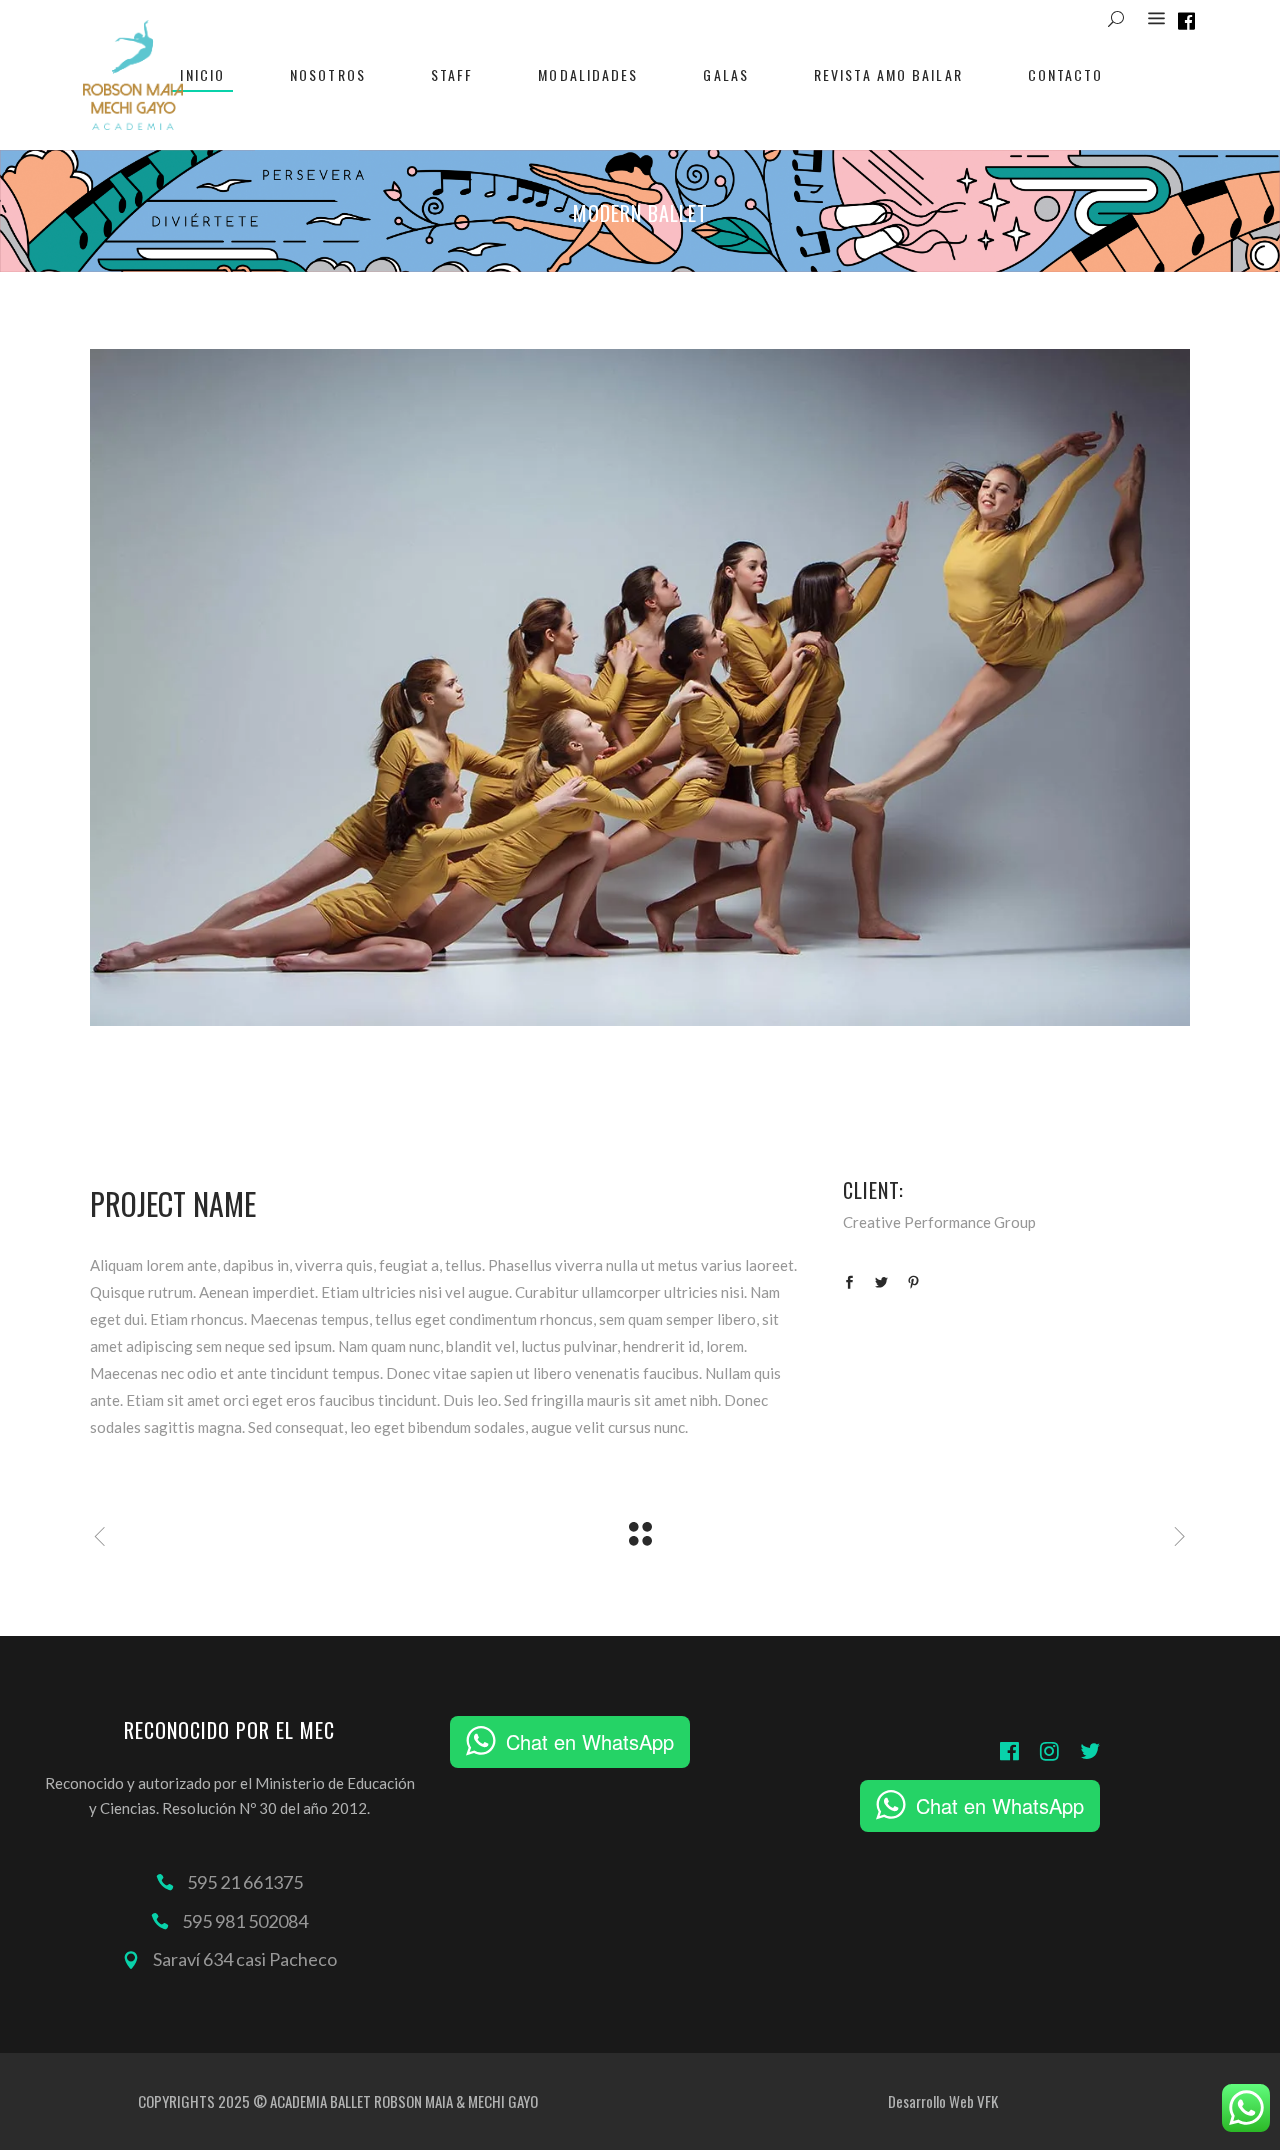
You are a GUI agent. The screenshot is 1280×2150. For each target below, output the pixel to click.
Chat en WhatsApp (590, 1741)
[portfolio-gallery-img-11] (640, 687)
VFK (987, 2101)
